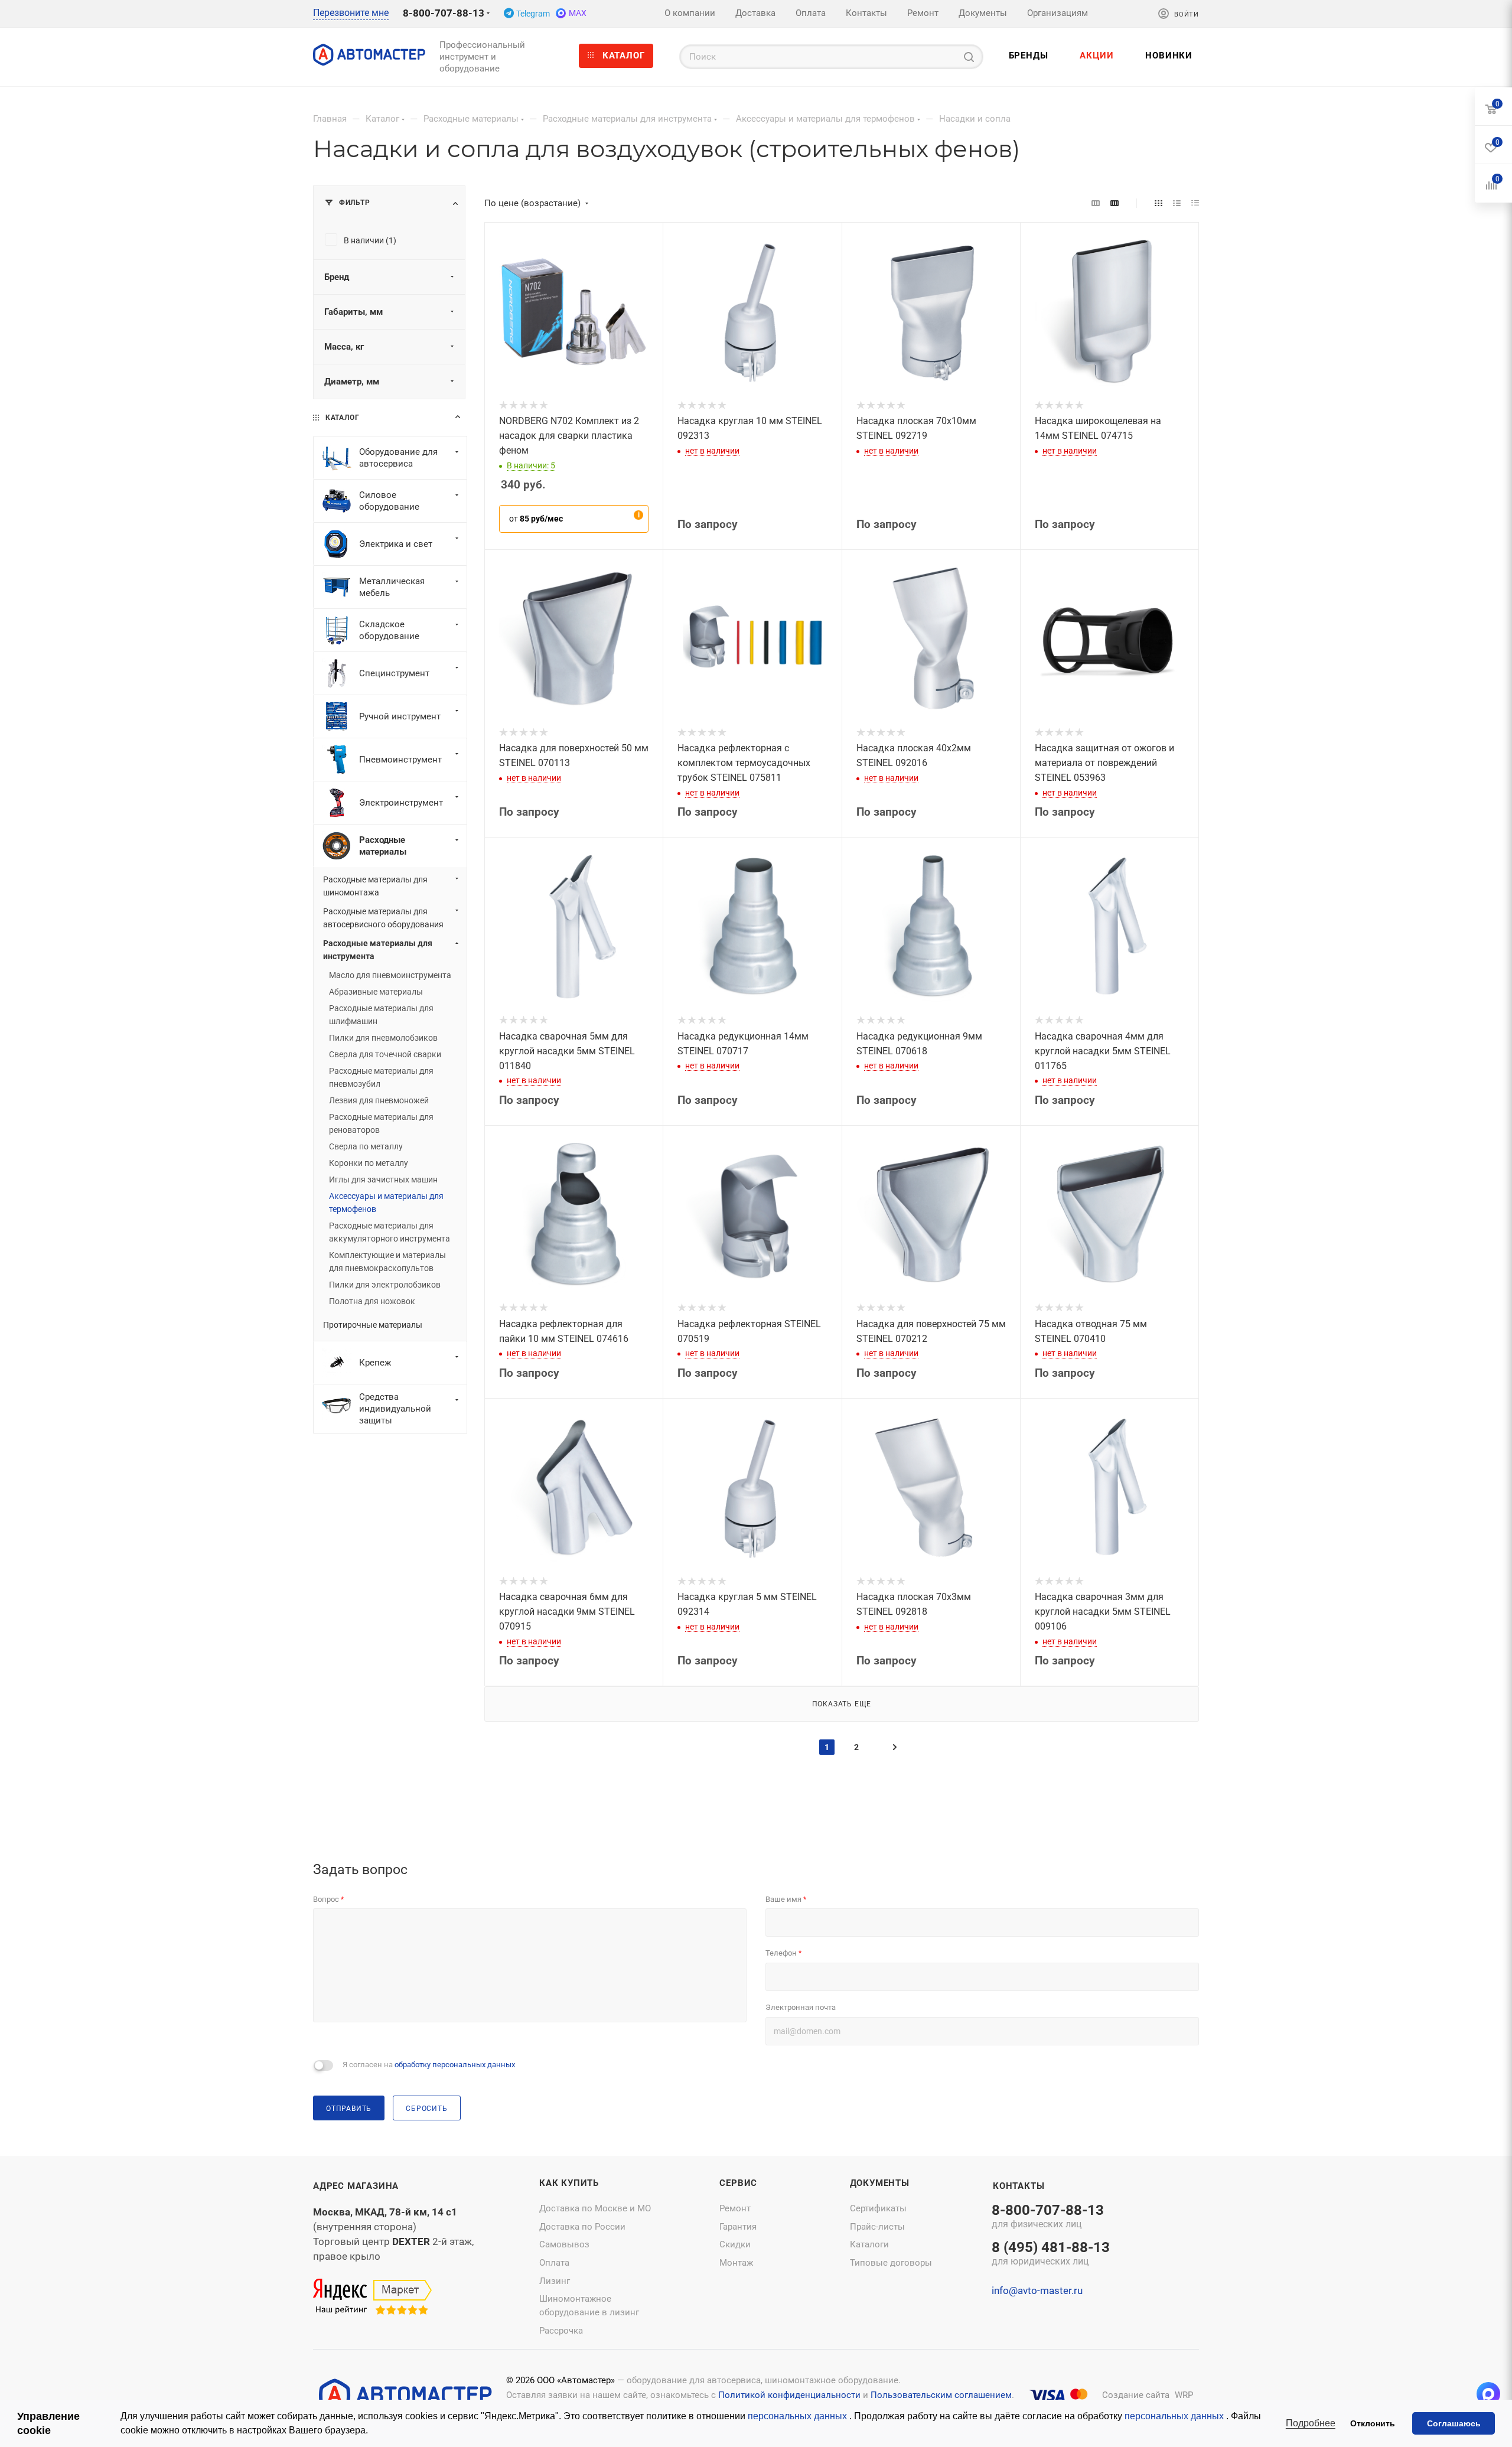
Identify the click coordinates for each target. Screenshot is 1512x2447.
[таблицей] (1195, 203)
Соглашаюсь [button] (1454, 2423)
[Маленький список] (1096, 203)
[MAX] (1488, 2394)
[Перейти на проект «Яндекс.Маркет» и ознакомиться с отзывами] (372, 2298)
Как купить (569, 2183)
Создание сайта (1136, 2395)
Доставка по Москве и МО (595, 2208)
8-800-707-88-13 (444, 13)
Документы (880, 2183)
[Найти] (969, 57)
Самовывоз (564, 2244)
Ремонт (735, 2208)
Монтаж (736, 2263)
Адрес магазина (356, 2186)
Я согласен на (429, 2065)
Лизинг (555, 2281)
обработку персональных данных (455, 2065)
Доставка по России (582, 2227)
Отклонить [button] (1373, 2423)
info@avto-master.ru (1037, 2290)
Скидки (735, 2244)
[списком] (1177, 203)
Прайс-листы (877, 2227)
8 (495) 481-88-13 (1051, 2254)
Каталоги (869, 2244)
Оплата (554, 2263)
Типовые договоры (891, 2263)
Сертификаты (878, 2208)
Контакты (1019, 2186)
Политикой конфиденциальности (789, 2395)
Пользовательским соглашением (941, 2395)
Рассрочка (561, 2331)
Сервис (738, 2183)
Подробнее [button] (1311, 2423)
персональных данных (799, 2416)
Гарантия (738, 2227)
